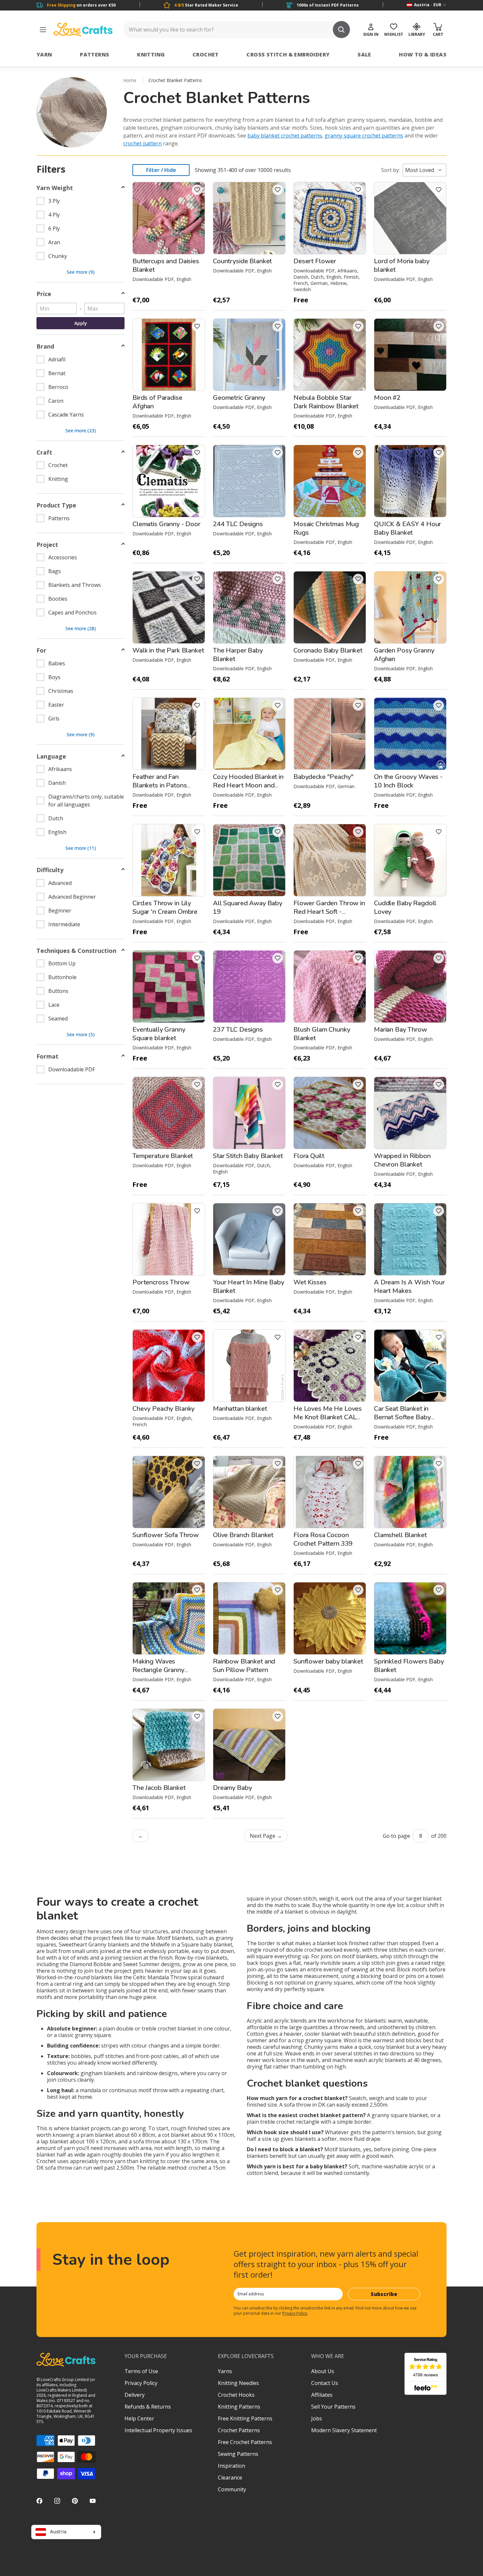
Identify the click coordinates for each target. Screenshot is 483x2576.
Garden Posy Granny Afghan (404, 655)
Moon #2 (387, 398)
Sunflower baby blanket (328, 1661)
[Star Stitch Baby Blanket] (249, 1113)
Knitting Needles (238, 2383)
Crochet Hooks (236, 2395)
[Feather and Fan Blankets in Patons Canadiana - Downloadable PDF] (169, 734)
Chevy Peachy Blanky (163, 1409)
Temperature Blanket (163, 1156)
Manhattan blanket (240, 1409)
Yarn (44, 54)
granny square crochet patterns (364, 136)
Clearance (230, 2478)
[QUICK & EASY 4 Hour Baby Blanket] (410, 481)
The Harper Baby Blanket (238, 655)
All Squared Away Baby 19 (248, 907)
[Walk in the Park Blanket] (169, 607)
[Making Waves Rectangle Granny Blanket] (169, 1618)
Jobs (317, 2418)
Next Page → (266, 1836)
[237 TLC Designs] (249, 987)
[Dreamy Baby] (249, 1745)
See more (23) (81, 430)
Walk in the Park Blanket (168, 650)
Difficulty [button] (50, 870)
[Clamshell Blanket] (410, 1492)
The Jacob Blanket (159, 1788)
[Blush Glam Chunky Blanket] (330, 987)
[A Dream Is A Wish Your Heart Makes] (410, 1239)
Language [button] (51, 756)
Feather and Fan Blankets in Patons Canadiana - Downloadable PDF (161, 790)
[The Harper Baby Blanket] (249, 607)
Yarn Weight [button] (55, 188)
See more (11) (81, 848)
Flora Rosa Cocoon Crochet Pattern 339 (323, 1539)
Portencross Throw (161, 1282)
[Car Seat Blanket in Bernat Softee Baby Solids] (410, 1366)
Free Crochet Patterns (245, 2442)
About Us (323, 2371)
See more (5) (81, 1034)
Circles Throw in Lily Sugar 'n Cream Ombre (165, 907)
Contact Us (325, 2383)
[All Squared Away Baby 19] (249, 860)
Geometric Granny (239, 398)
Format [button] (47, 1056)
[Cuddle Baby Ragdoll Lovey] (410, 860)
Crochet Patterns (239, 2430)
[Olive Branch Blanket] (249, 1492)
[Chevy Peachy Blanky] (169, 1366)
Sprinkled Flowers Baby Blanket (409, 1666)
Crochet (206, 54)
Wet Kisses (310, 1282)
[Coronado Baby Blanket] (330, 607)
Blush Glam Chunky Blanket (322, 1034)
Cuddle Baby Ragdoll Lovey (405, 907)
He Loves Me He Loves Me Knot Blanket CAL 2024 (328, 1417)
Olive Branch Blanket (243, 1535)
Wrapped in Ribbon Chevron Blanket (402, 1160)
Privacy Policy (295, 2313)
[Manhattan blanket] (249, 1366)
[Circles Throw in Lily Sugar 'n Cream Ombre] (169, 860)
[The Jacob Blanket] (169, 1745)
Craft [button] (44, 452)
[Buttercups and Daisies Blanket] (169, 218)
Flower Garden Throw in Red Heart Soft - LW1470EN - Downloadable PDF (329, 916)
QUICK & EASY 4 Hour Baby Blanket (407, 528)
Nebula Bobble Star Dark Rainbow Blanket (326, 402)
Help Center (139, 2418)
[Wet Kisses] (330, 1239)
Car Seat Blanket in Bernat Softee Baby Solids (402, 1417)
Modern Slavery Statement (344, 2430)
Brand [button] (45, 346)
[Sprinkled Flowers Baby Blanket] (410, 1618)
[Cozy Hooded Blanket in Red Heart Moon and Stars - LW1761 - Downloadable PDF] (249, 734)
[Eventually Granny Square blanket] (169, 987)
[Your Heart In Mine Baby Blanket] (249, 1239)
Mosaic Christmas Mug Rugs (326, 528)
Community (232, 2489)
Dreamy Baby (232, 1788)
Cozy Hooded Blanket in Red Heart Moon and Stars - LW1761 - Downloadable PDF (248, 790)
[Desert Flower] (330, 218)
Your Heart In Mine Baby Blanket (249, 1287)
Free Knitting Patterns (245, 2418)
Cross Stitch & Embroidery (288, 54)
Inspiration (231, 2466)
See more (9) (81, 272)
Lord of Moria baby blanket (402, 265)
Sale (364, 54)
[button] (197, 190)
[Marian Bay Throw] (410, 987)
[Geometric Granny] (249, 355)
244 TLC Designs (238, 524)
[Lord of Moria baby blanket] (410, 218)
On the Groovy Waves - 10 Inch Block (408, 781)
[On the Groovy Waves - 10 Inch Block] (410, 734)
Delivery (135, 2395)
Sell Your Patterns (333, 2407)
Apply (81, 323)
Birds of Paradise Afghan (157, 402)
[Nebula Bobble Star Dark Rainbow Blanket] (330, 355)
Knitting (151, 54)
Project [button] (47, 545)
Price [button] (44, 294)
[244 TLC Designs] (249, 481)
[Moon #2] (410, 355)
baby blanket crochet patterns (285, 136)
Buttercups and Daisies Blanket (166, 265)
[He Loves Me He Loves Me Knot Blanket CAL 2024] (330, 1366)
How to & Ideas (423, 54)
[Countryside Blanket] (249, 218)
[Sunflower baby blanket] (330, 1618)
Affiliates (322, 2395)
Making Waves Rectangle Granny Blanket (158, 1670)
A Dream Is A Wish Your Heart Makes (409, 1287)
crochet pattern (142, 143)
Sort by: (391, 170)
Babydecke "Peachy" (323, 777)
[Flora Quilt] (330, 1113)
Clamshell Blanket (400, 1535)
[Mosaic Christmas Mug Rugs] (330, 481)
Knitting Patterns (239, 2407)
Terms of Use (141, 2371)
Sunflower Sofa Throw (166, 1535)
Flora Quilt (309, 1156)
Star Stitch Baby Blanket (248, 1156)
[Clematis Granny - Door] (169, 481)
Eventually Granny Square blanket (159, 1034)
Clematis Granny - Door (166, 524)
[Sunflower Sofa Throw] (169, 1492)
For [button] (41, 650)
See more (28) (81, 628)
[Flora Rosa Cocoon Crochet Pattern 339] (330, 1492)
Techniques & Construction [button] (76, 951)
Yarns (225, 2371)
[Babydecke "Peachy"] (330, 734)
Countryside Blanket (242, 261)
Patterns (94, 54)
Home (130, 80)
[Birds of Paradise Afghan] (169, 355)
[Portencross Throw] (169, 1239)
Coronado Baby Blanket (328, 650)
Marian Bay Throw (401, 1030)
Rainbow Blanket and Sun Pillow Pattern (244, 1666)
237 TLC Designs (238, 1030)
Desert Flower (315, 261)
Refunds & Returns (148, 2407)
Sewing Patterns (238, 2454)
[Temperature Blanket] (169, 1113)
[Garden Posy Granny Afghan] (410, 607)
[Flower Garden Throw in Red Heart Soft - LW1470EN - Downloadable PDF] (330, 860)
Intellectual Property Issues (158, 2430)
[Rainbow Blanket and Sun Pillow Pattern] (249, 1618)
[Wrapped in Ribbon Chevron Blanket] (410, 1113)
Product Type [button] (56, 505)
